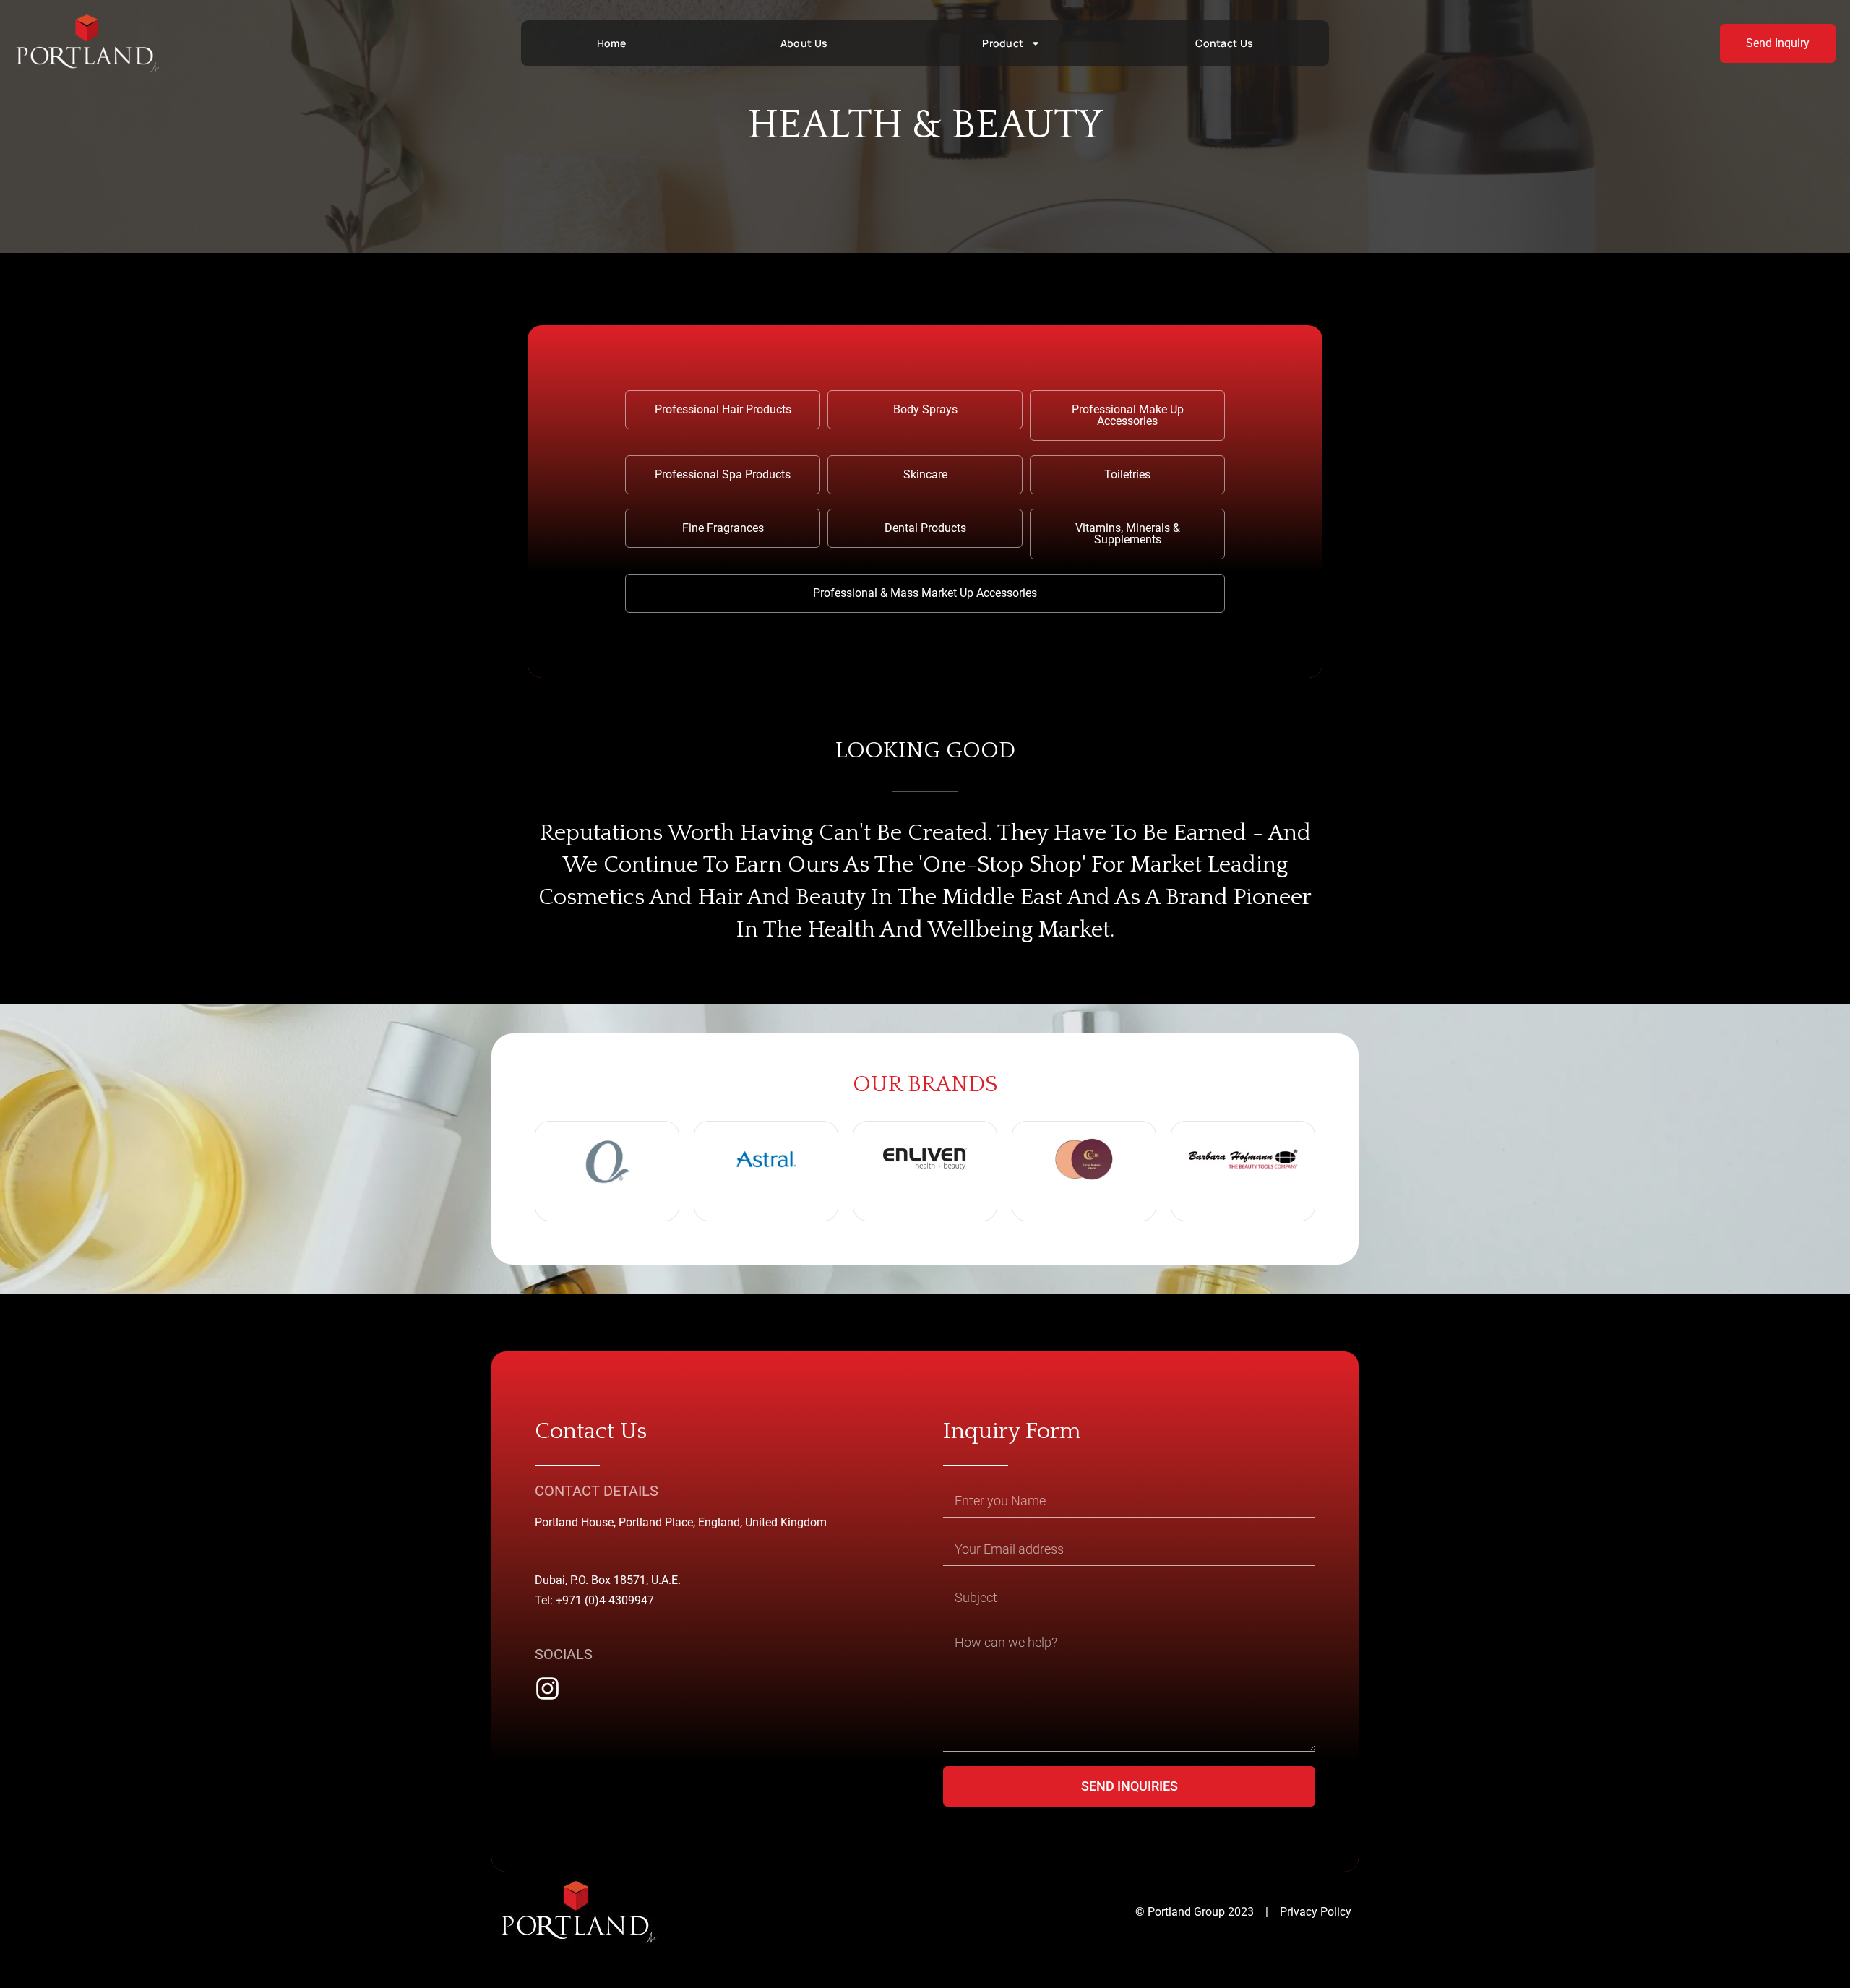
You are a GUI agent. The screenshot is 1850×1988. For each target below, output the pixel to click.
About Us (804, 43)
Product (1003, 43)
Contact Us (1224, 43)
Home (611, 43)
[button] (723, 410)
